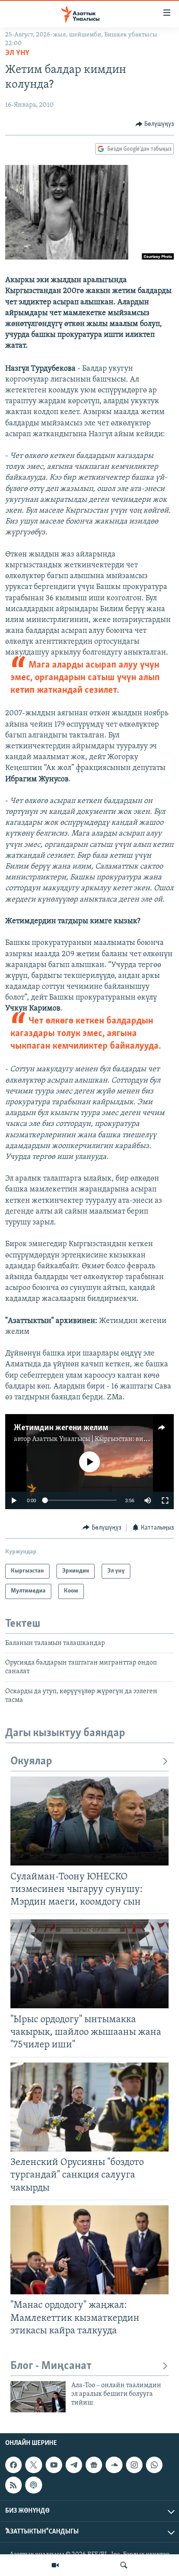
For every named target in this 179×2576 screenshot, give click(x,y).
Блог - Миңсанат (51, 2366)
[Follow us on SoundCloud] (114, 2465)
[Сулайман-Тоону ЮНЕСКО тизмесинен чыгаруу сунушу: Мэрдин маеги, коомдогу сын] (89, 1821)
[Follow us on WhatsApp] (154, 2465)
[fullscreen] (165, 1500)
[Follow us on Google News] (94, 2465)
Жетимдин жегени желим (61, 1428)
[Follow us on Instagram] (134, 2465)
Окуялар (31, 1762)
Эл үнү (17, 53)
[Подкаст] (33, 2485)
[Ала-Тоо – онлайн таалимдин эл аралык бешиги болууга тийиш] (38, 2397)
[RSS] (13, 2485)
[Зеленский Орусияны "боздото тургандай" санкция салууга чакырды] (89, 2107)
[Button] (155, 124)
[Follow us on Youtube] (54, 2465)
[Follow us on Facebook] (13, 2465)
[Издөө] (124, 2565)
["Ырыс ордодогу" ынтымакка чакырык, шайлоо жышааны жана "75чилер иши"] (89, 1964)
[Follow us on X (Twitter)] (33, 2465)
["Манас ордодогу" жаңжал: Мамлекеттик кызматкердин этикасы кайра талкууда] (89, 2250)
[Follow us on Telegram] (74, 2465)
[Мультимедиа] (55, 2565)
